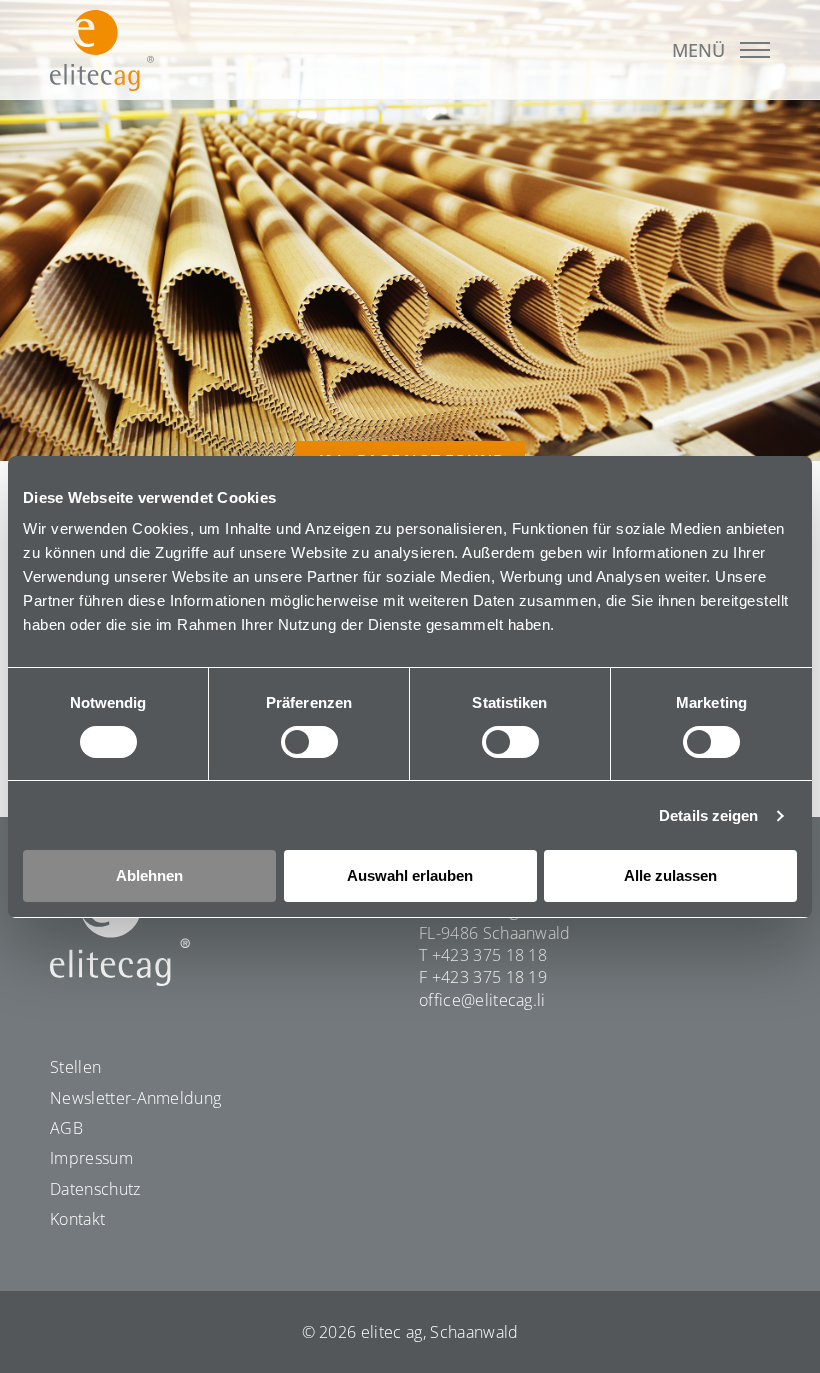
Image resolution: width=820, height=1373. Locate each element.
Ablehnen (149, 875)
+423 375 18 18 (489, 955)
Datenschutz (95, 1189)
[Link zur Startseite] (102, 50)
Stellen (75, 1067)
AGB (66, 1128)
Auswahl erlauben (410, 875)
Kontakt (77, 1219)
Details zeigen (708, 815)
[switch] (309, 742)
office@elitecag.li (482, 1000)
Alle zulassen (670, 875)
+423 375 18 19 (489, 977)
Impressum (91, 1158)
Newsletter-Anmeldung (135, 1098)
